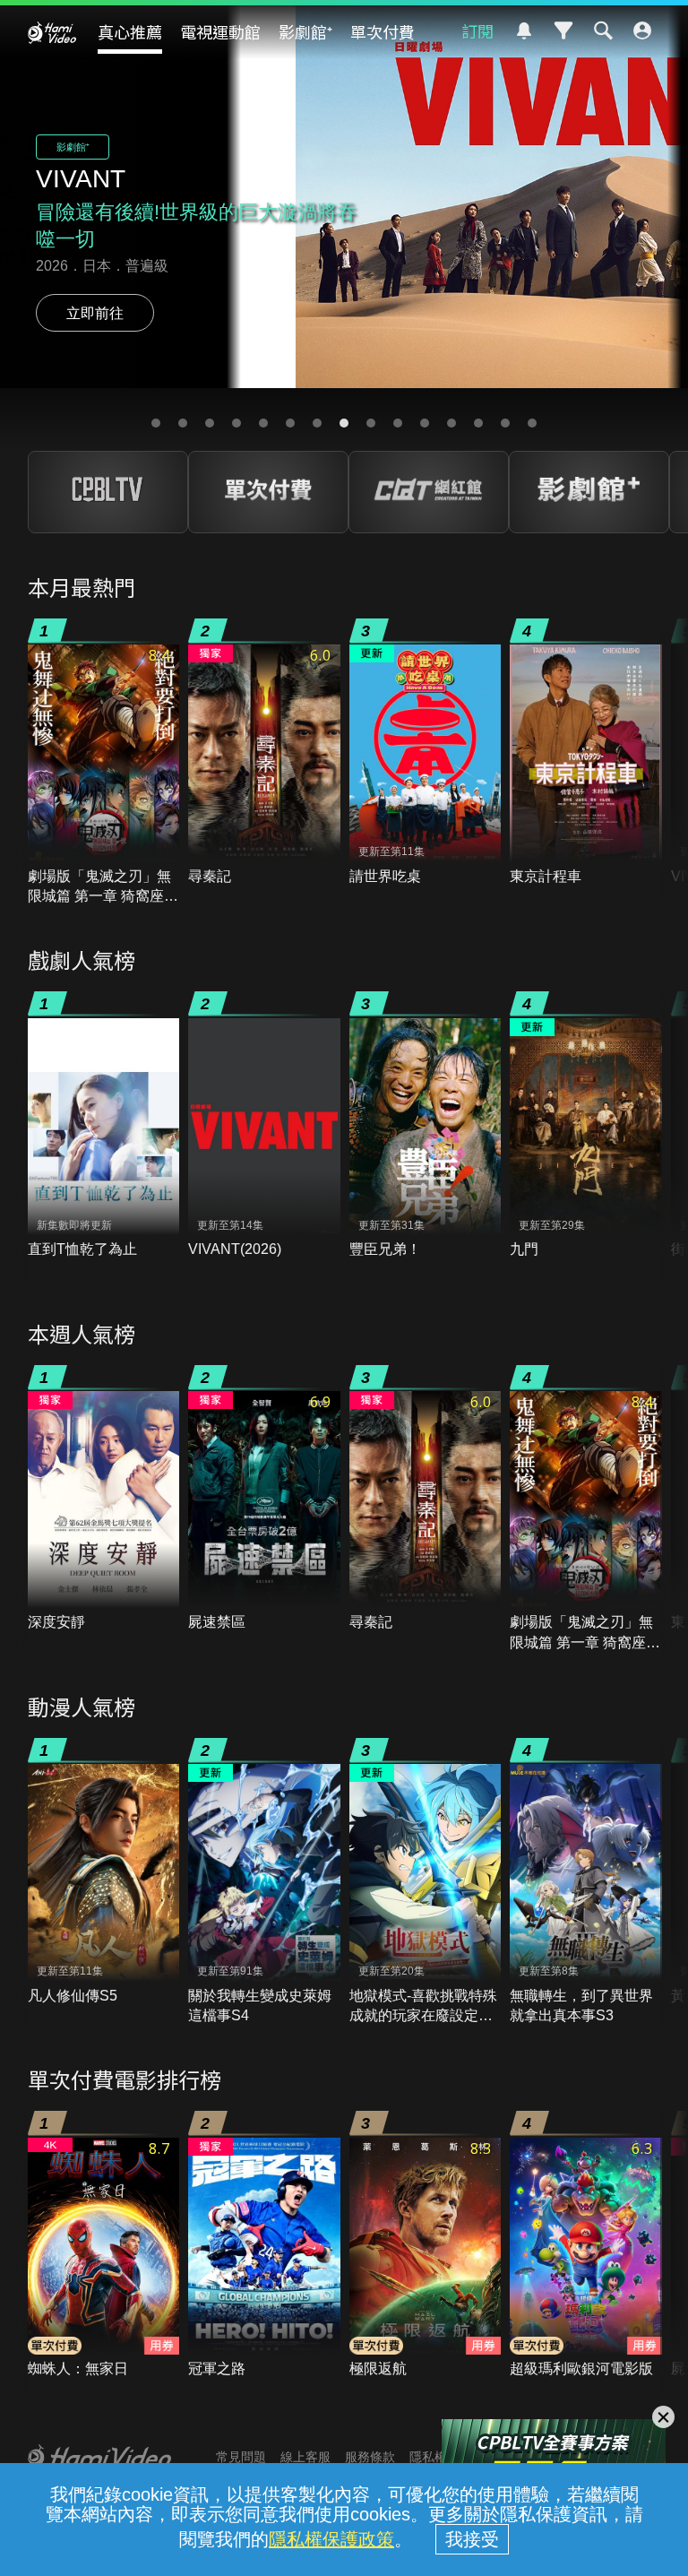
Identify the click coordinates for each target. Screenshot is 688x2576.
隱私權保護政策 (331, 2539)
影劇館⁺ (305, 31)
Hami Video (52, 32)
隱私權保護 (441, 2457)
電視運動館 (220, 31)
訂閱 (477, 30)
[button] (156, 423)
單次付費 (383, 31)
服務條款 (370, 2457)
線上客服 (305, 2457)
